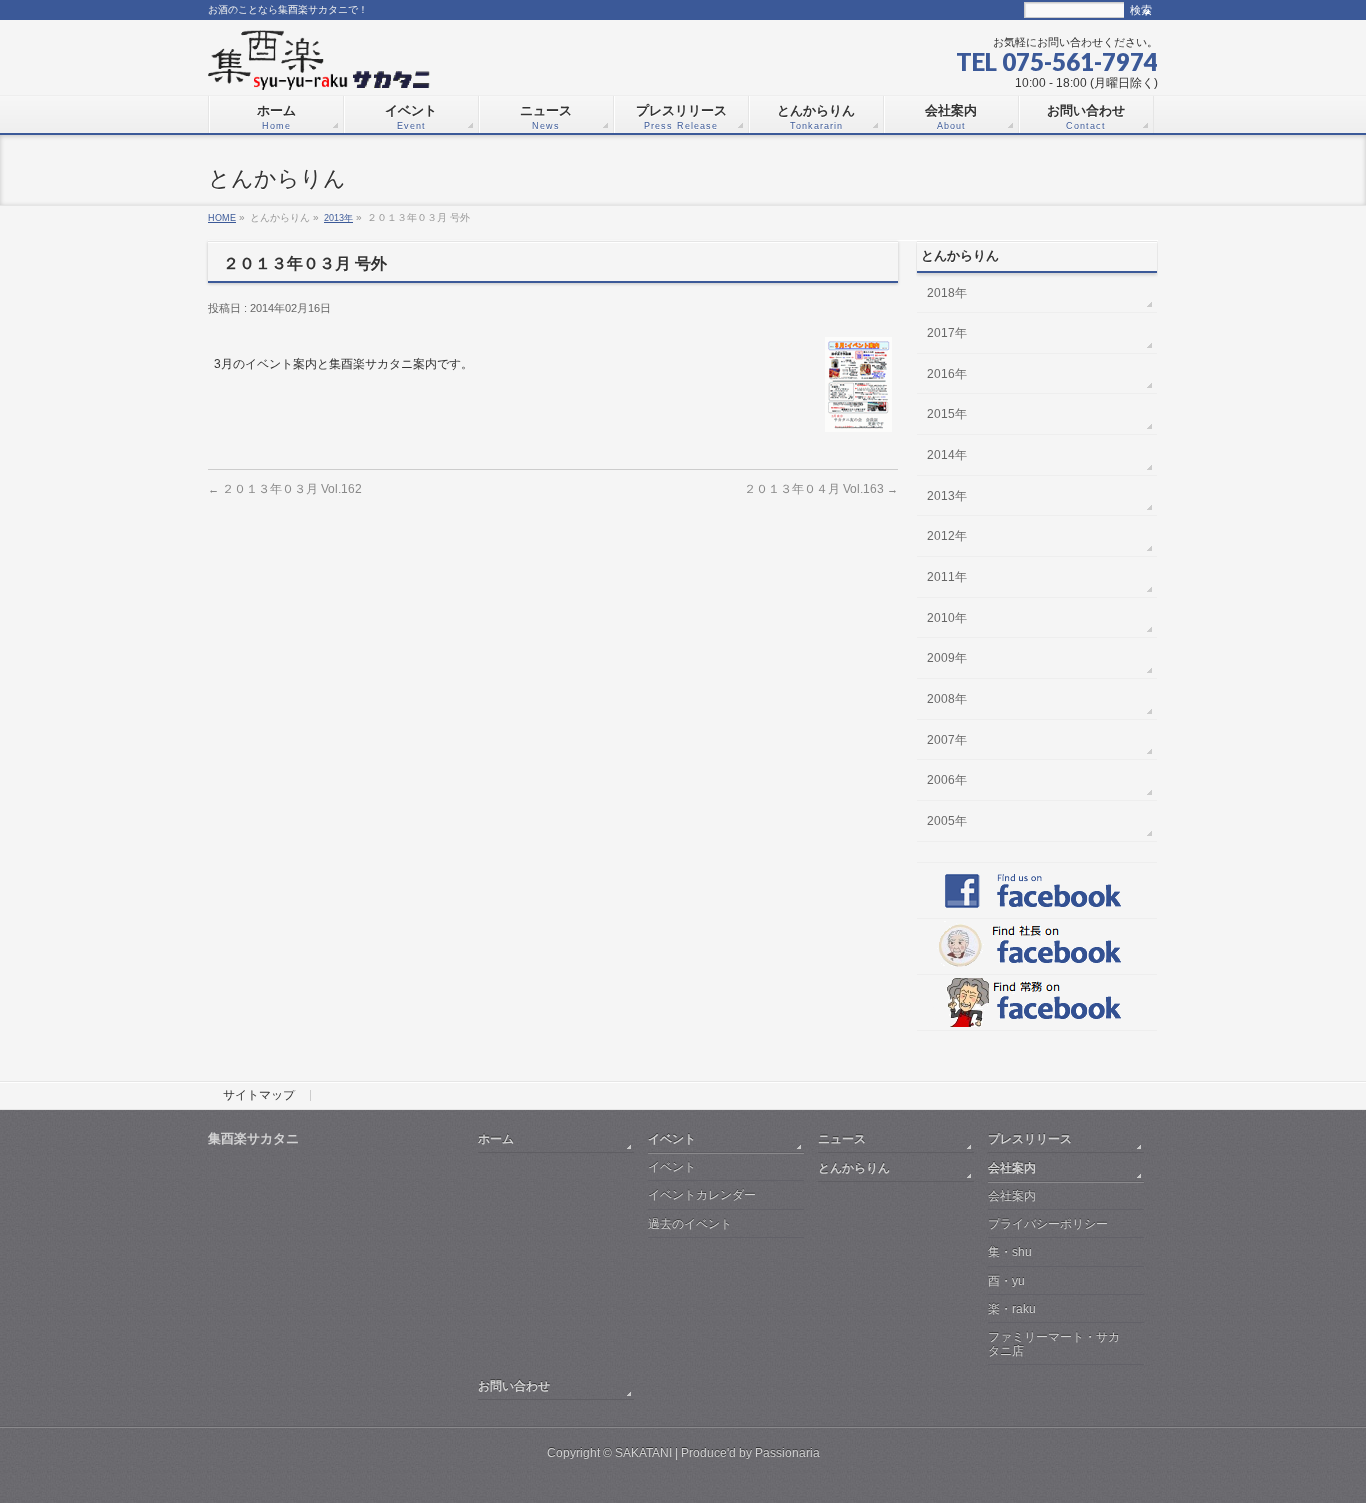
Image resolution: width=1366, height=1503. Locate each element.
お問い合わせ (514, 1385)
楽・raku (1012, 1309)
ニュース (842, 1138)
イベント (672, 1138)
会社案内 (1012, 1167)
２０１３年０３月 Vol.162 (285, 488)
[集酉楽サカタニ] (319, 67)
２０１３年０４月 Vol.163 (821, 488)
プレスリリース (1030, 1138)
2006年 (947, 780)
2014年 (947, 455)
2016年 (947, 374)
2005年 (947, 821)
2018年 (947, 293)
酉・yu (1006, 1281)
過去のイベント (690, 1224)
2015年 (947, 414)
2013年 (338, 217)
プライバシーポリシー (1048, 1224)
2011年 (947, 577)
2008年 (947, 699)
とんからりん (854, 1167)
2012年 (947, 536)
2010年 (947, 618)
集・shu (1010, 1252)
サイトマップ (259, 1096)
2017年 (947, 333)
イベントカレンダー (702, 1195)
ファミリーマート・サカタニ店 (1054, 1343)
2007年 (947, 740)
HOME (222, 217)
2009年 (947, 658)
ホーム (496, 1138)
